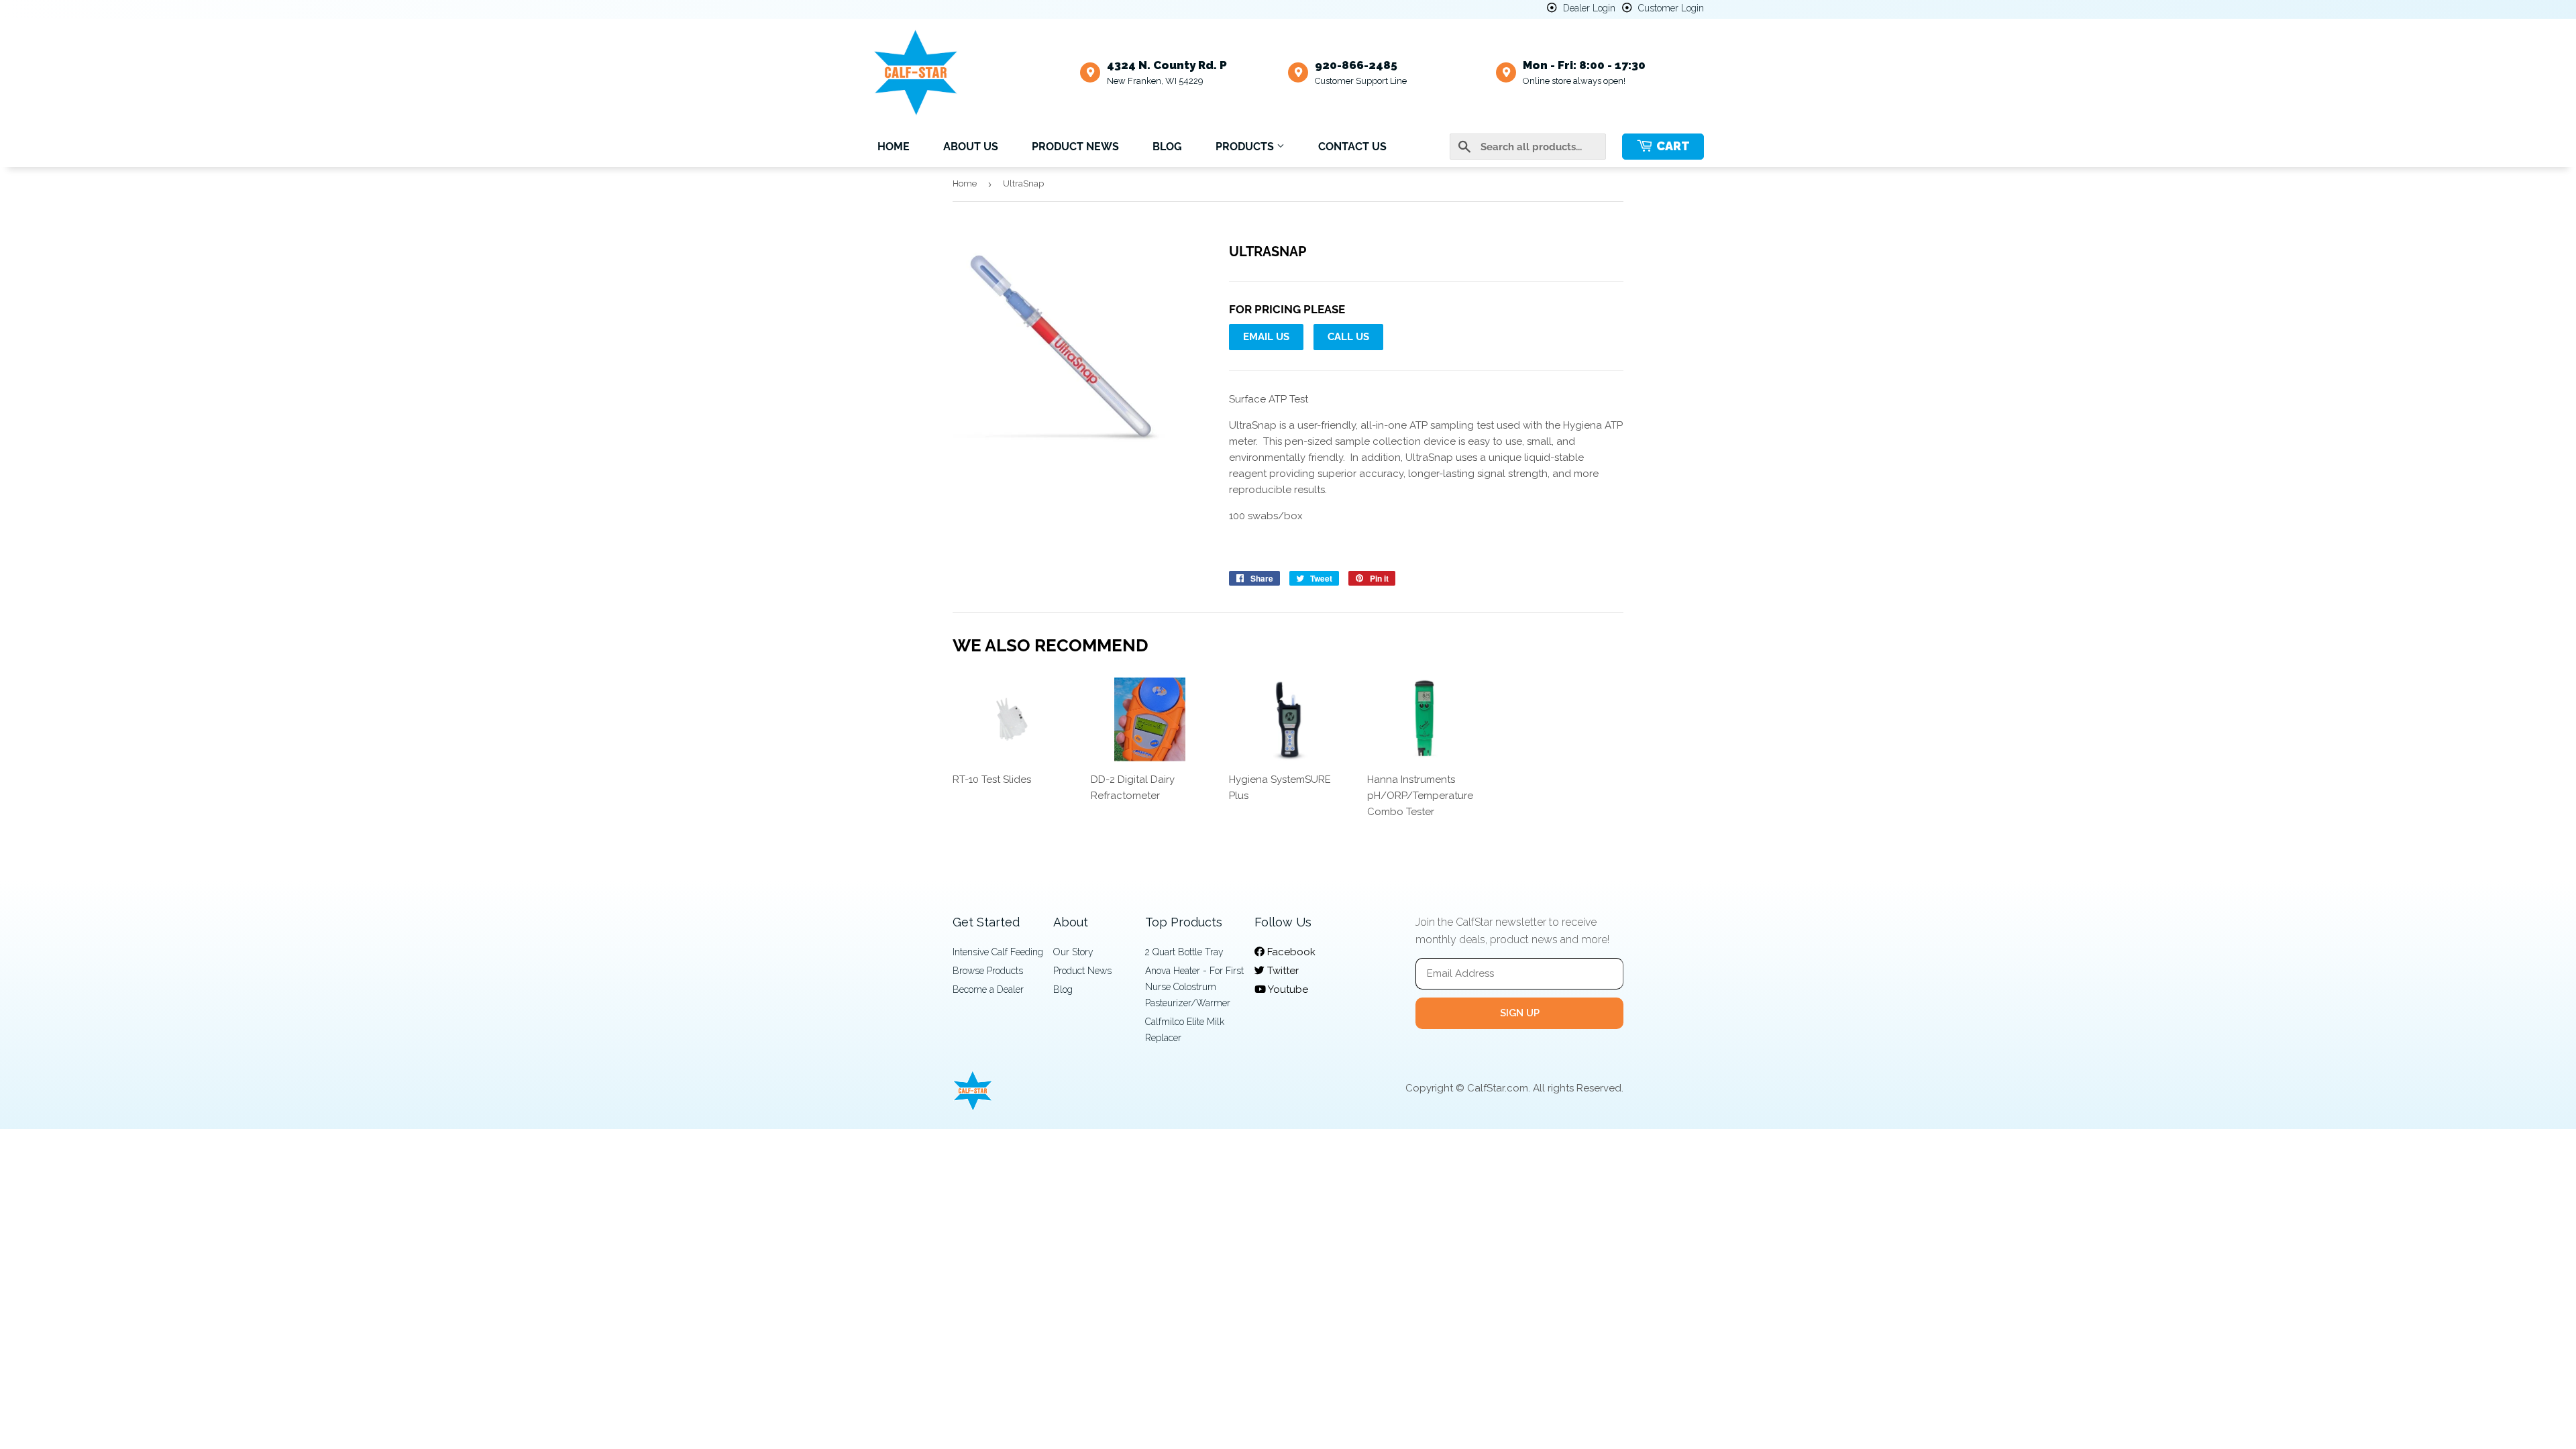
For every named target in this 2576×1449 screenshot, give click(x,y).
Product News (1075, 147)
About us (971, 147)
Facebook (1290, 952)
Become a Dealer (988, 989)
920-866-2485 (1356, 65)
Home (894, 147)
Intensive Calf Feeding (998, 952)
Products (1246, 147)
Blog (1167, 147)
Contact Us (1352, 147)
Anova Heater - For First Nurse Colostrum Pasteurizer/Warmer (1194, 987)
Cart (1673, 146)
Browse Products (988, 971)
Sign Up (1520, 1013)
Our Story (1073, 952)
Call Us (1348, 337)
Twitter (1282, 971)
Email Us (1266, 337)
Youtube (1287, 989)
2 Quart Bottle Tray (1184, 952)
